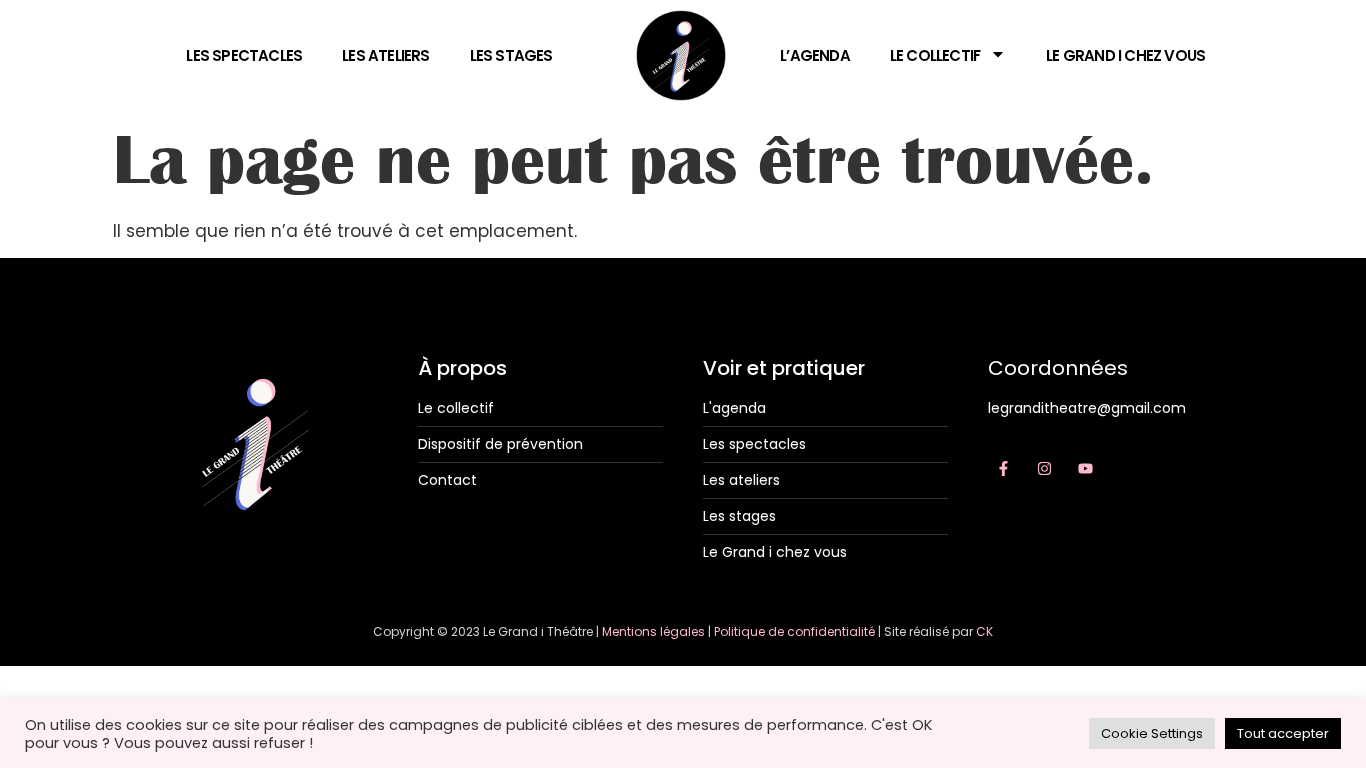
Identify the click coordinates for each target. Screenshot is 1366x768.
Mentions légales (653, 631)
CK (984, 631)
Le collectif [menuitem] (935, 55)
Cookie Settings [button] (1152, 733)
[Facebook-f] (1003, 469)
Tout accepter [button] (1283, 733)
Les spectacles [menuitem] (244, 55)
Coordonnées (1058, 368)
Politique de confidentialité (794, 631)
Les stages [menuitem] (511, 55)
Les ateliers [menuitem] (385, 55)
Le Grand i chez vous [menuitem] (1125, 55)
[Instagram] (1044, 469)
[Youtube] (1085, 469)
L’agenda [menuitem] (815, 55)
